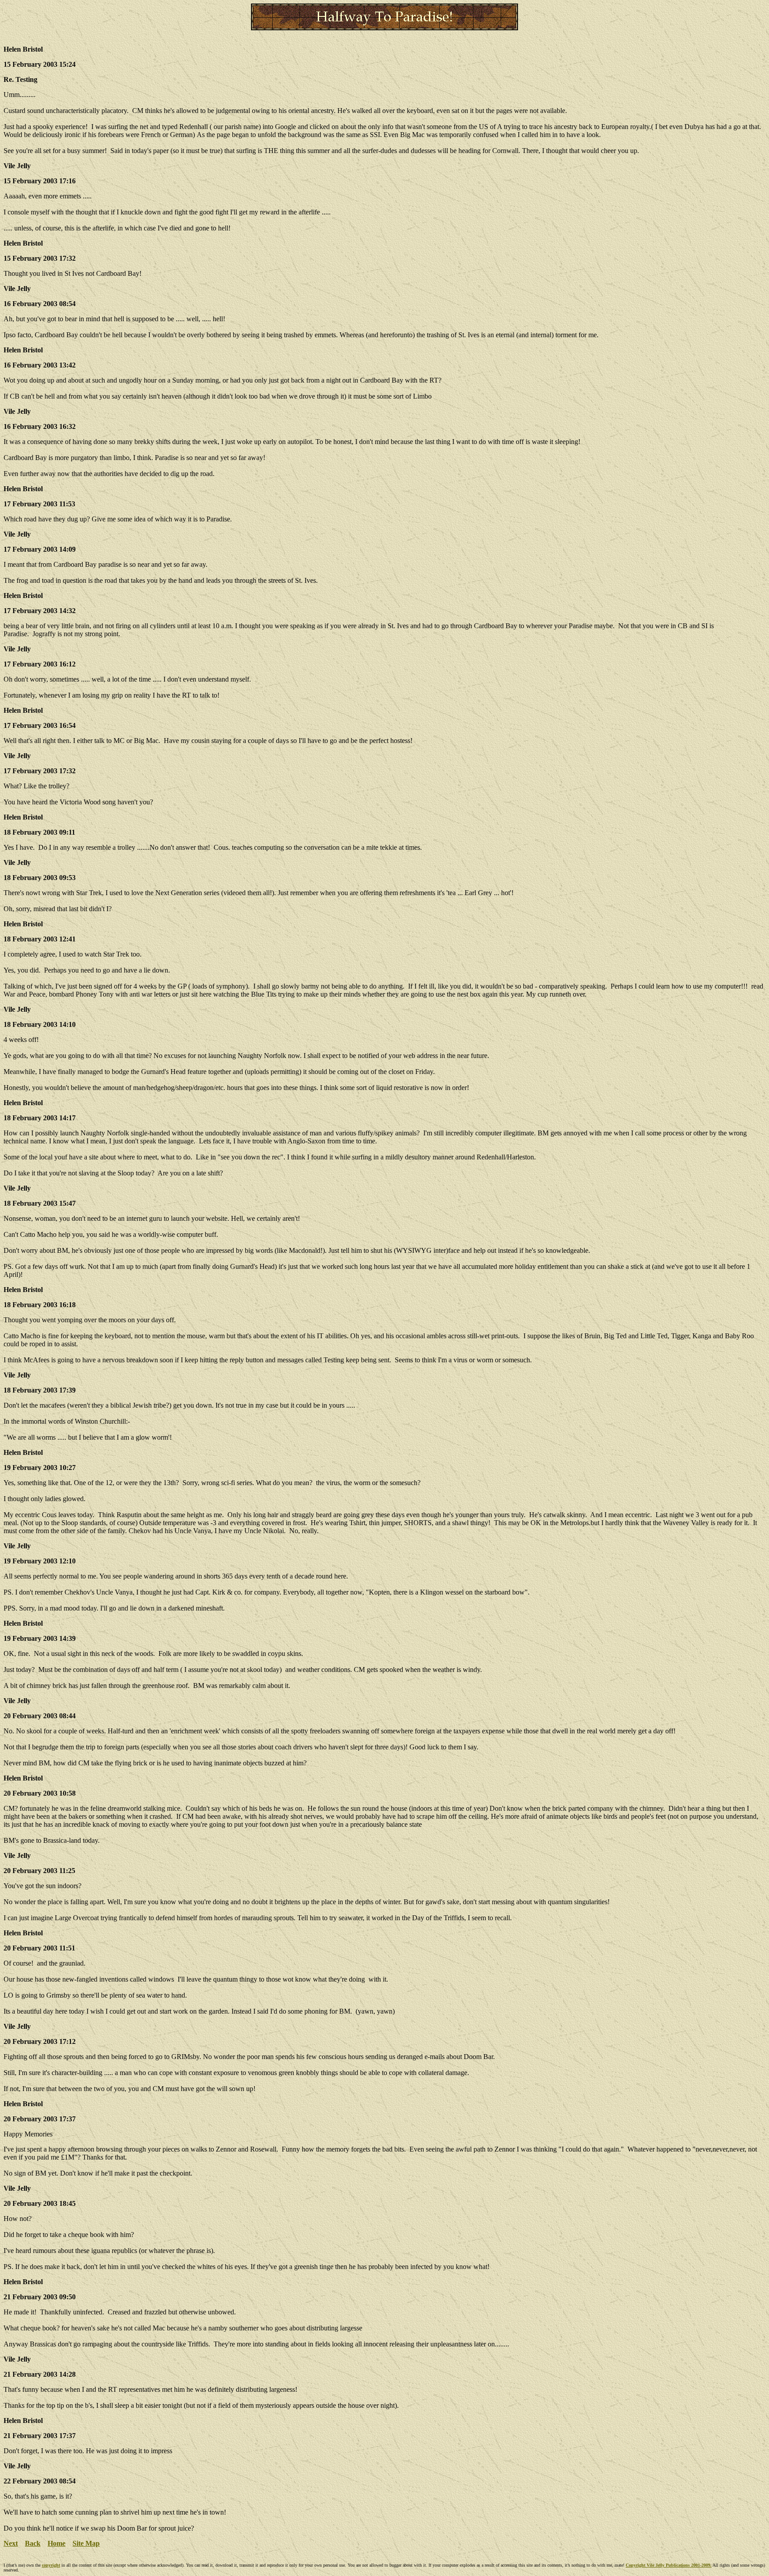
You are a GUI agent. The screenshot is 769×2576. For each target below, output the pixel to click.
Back (33, 2543)
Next (11, 2543)
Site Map (86, 2543)
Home (57, 2543)
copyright (51, 2565)
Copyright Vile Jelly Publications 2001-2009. (669, 2565)
